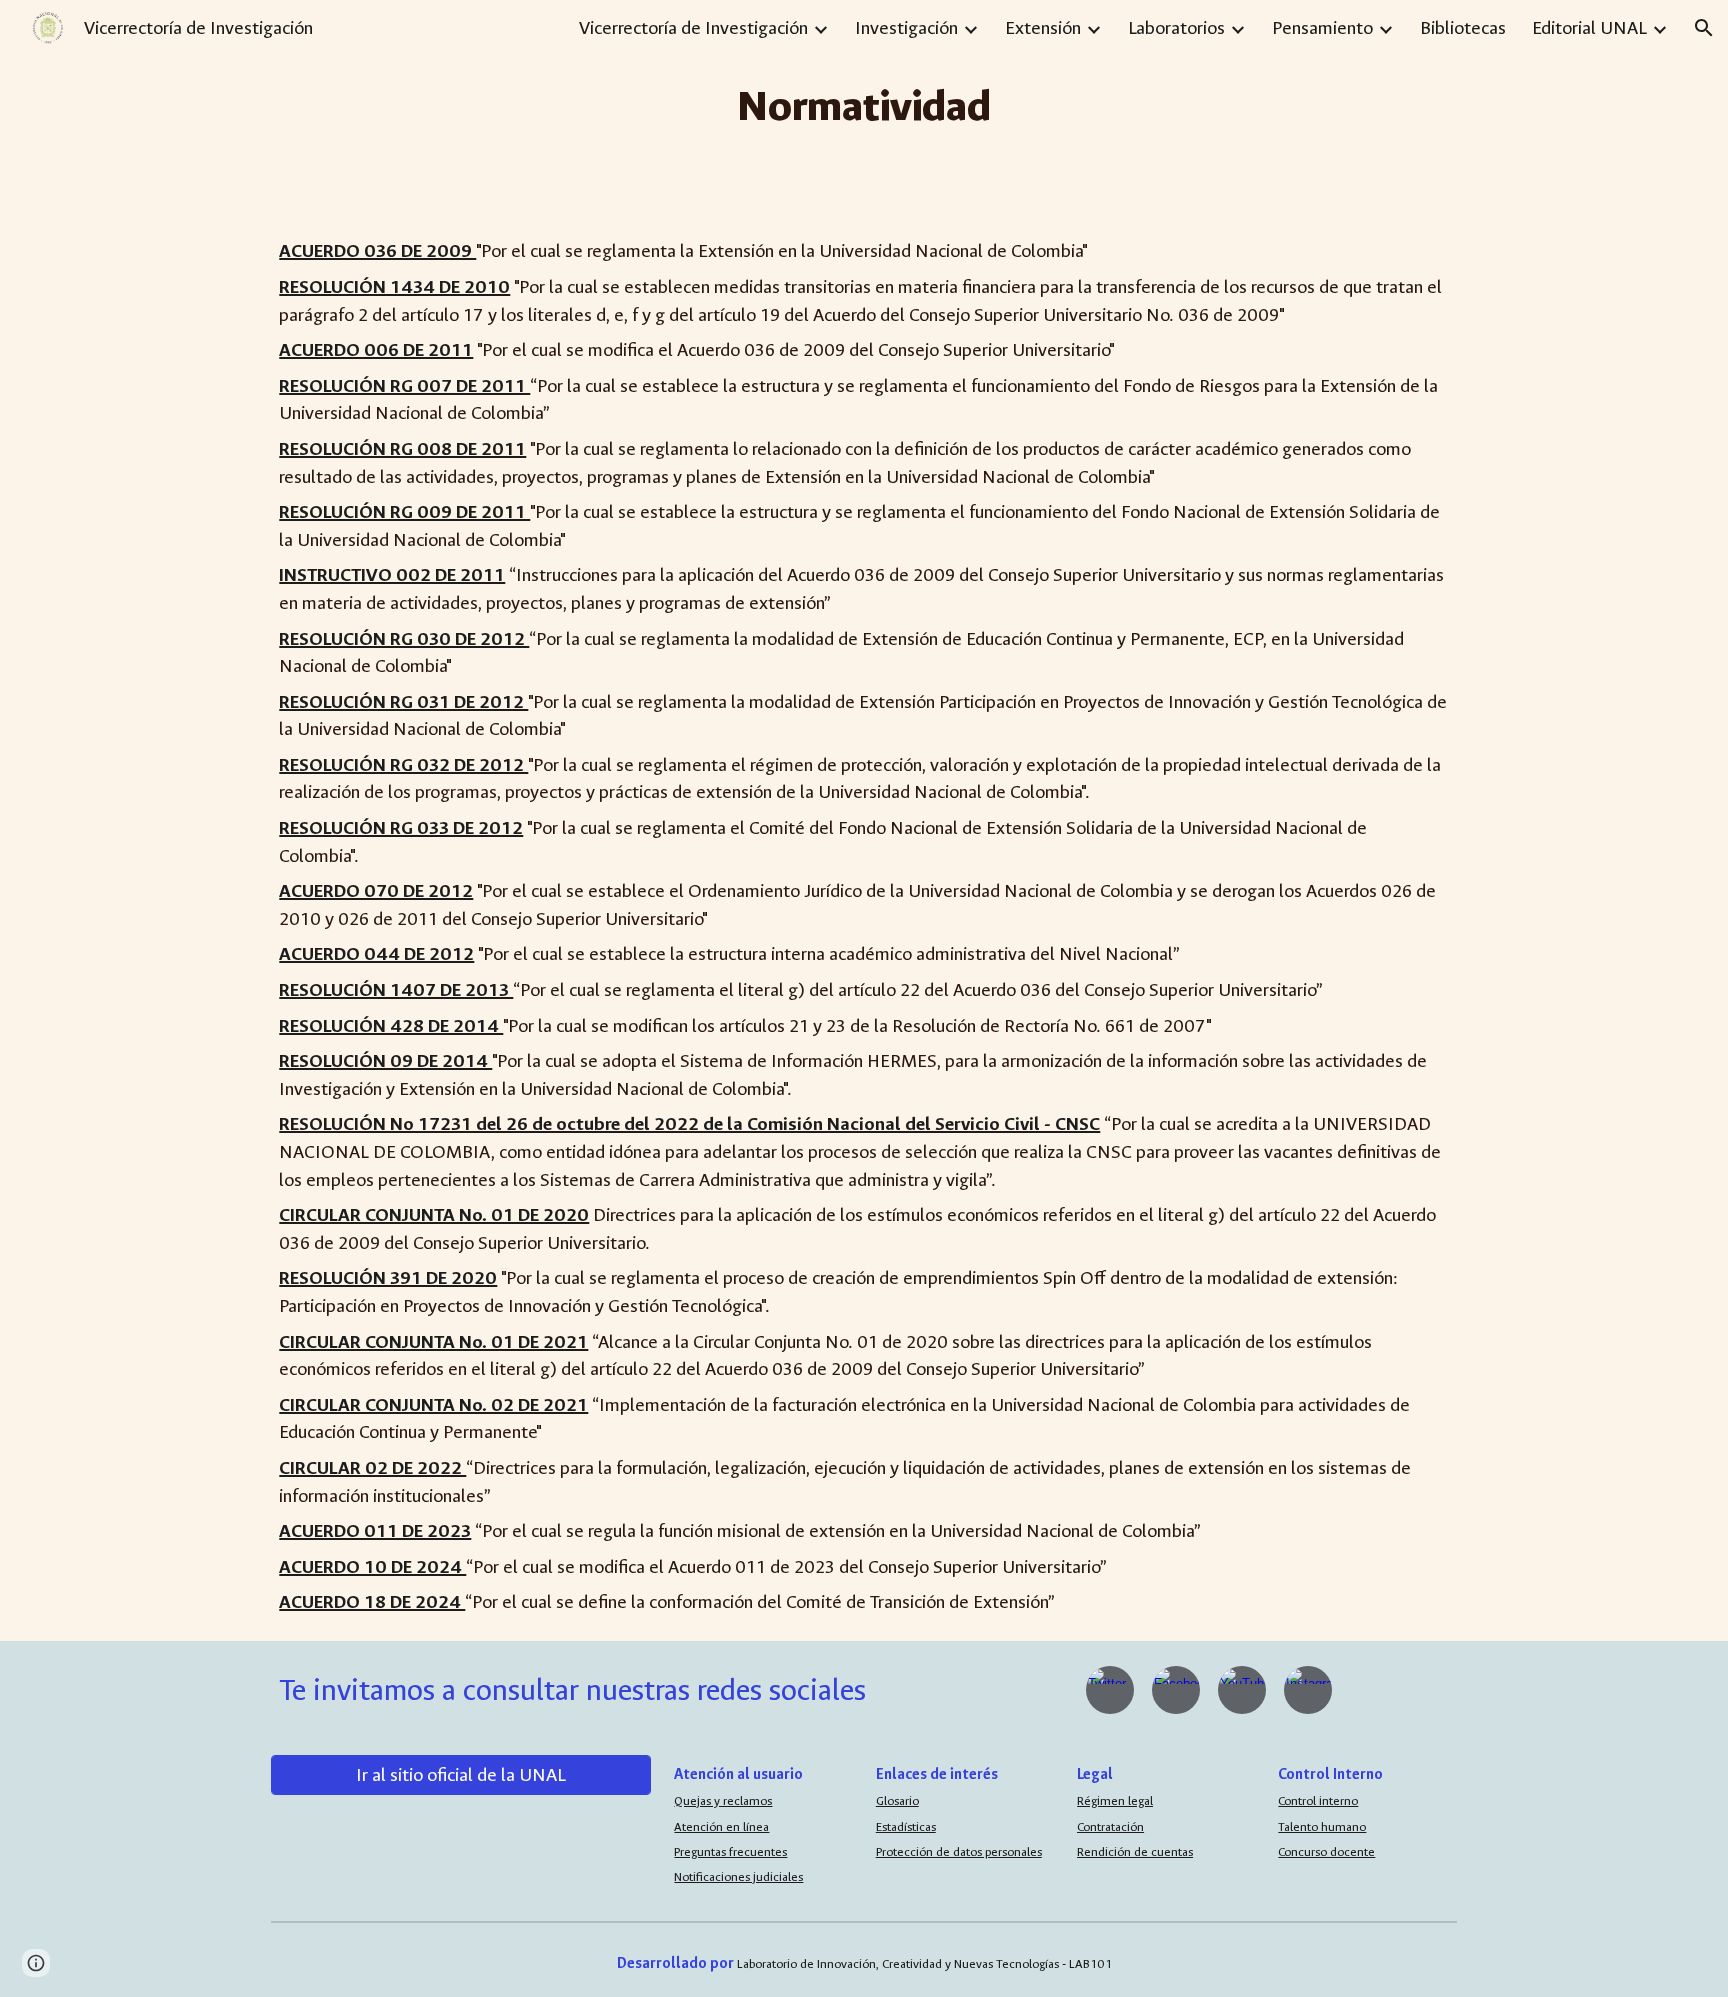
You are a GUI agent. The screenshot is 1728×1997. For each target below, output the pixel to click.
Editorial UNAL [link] (1589, 28)
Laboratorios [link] (1176, 28)
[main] (864, 107)
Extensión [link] (1043, 28)
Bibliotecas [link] (1463, 28)
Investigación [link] (906, 28)
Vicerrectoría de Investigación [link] (693, 28)
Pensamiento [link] (1322, 28)
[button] (1704, 28)
